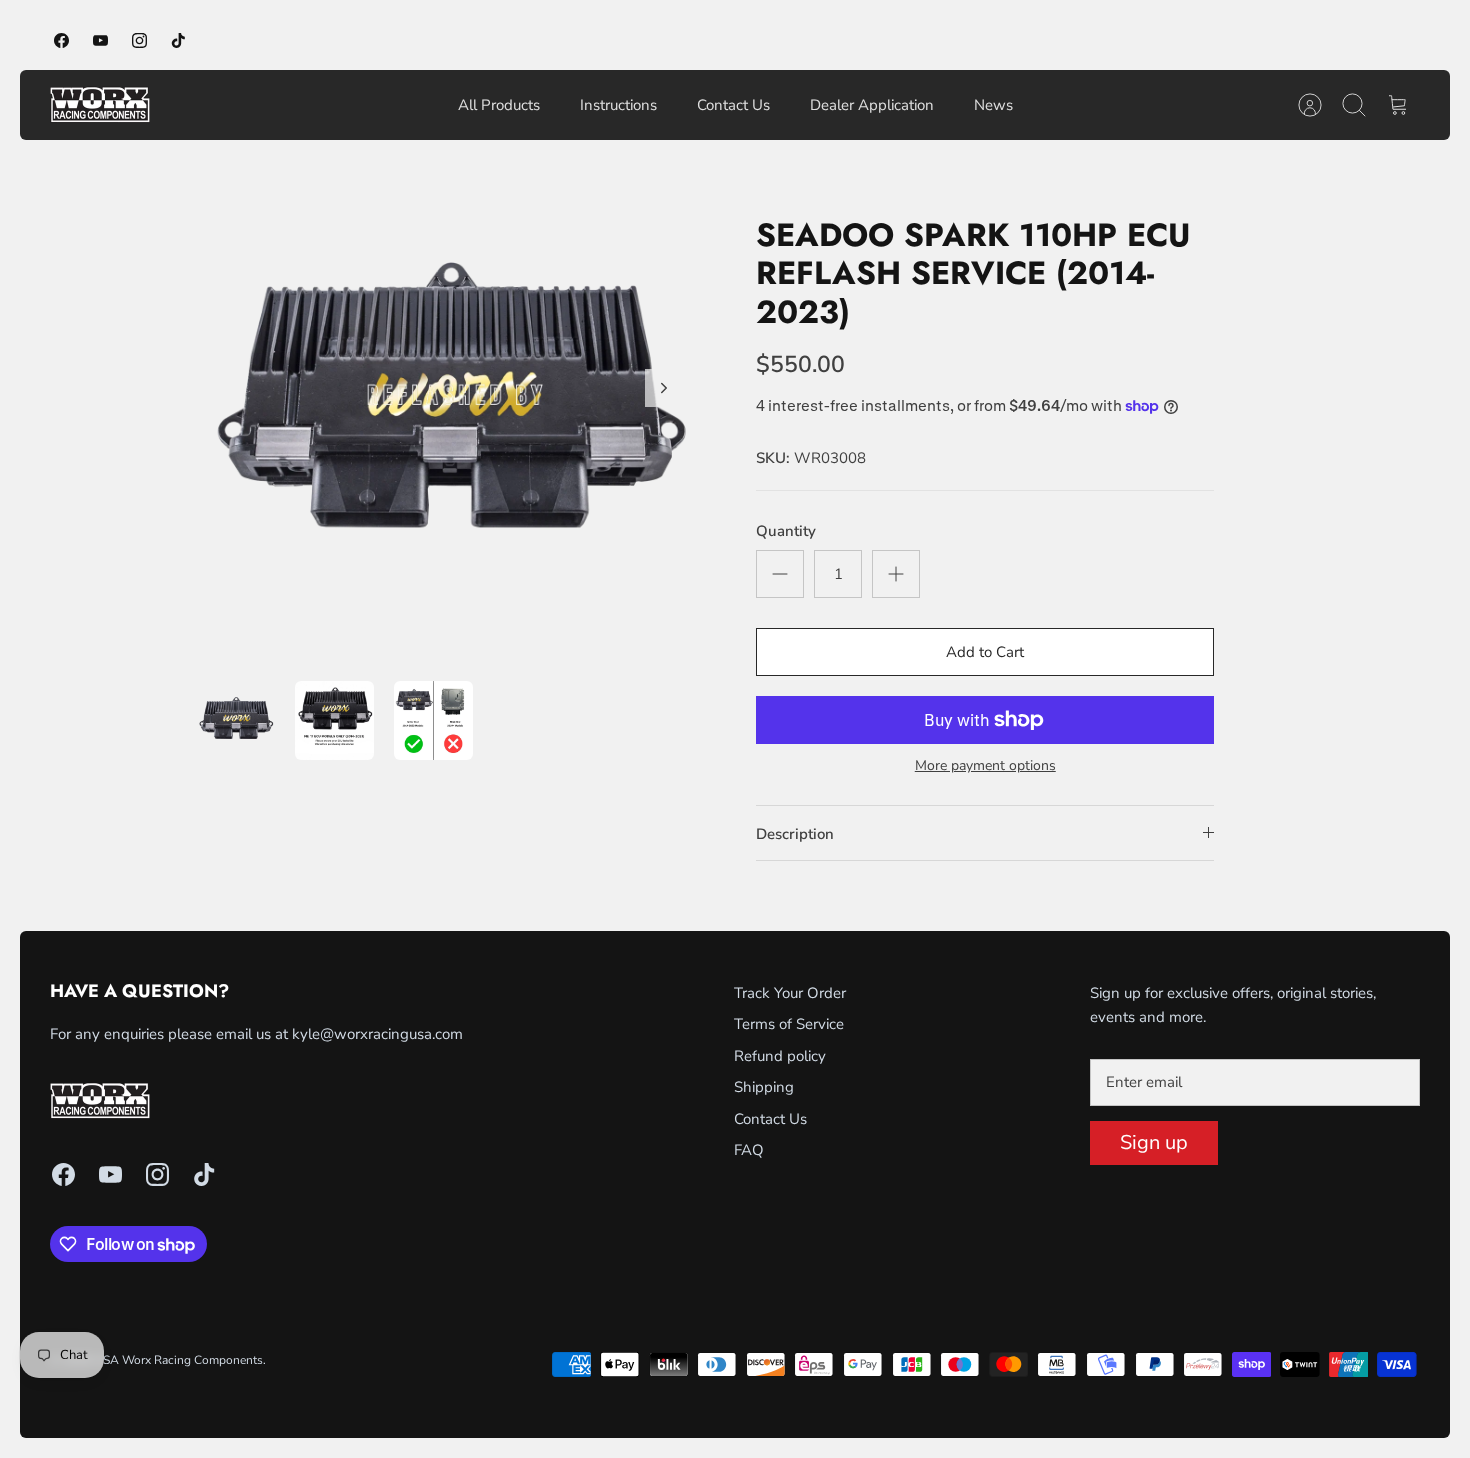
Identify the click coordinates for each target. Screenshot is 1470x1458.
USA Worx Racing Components (178, 1360)
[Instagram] (139, 40)
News (993, 105)
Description (795, 834)
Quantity (786, 531)
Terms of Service (789, 1024)
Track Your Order (790, 993)
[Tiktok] (178, 40)
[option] (446, 410)
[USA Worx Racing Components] (100, 105)
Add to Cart (985, 652)
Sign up (1154, 1142)
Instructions (618, 105)
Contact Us (733, 105)
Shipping (764, 1087)
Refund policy (780, 1056)
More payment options (985, 766)
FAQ (749, 1150)
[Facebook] (61, 40)
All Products (499, 105)
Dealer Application (872, 105)
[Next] (664, 388)
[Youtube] (100, 40)
